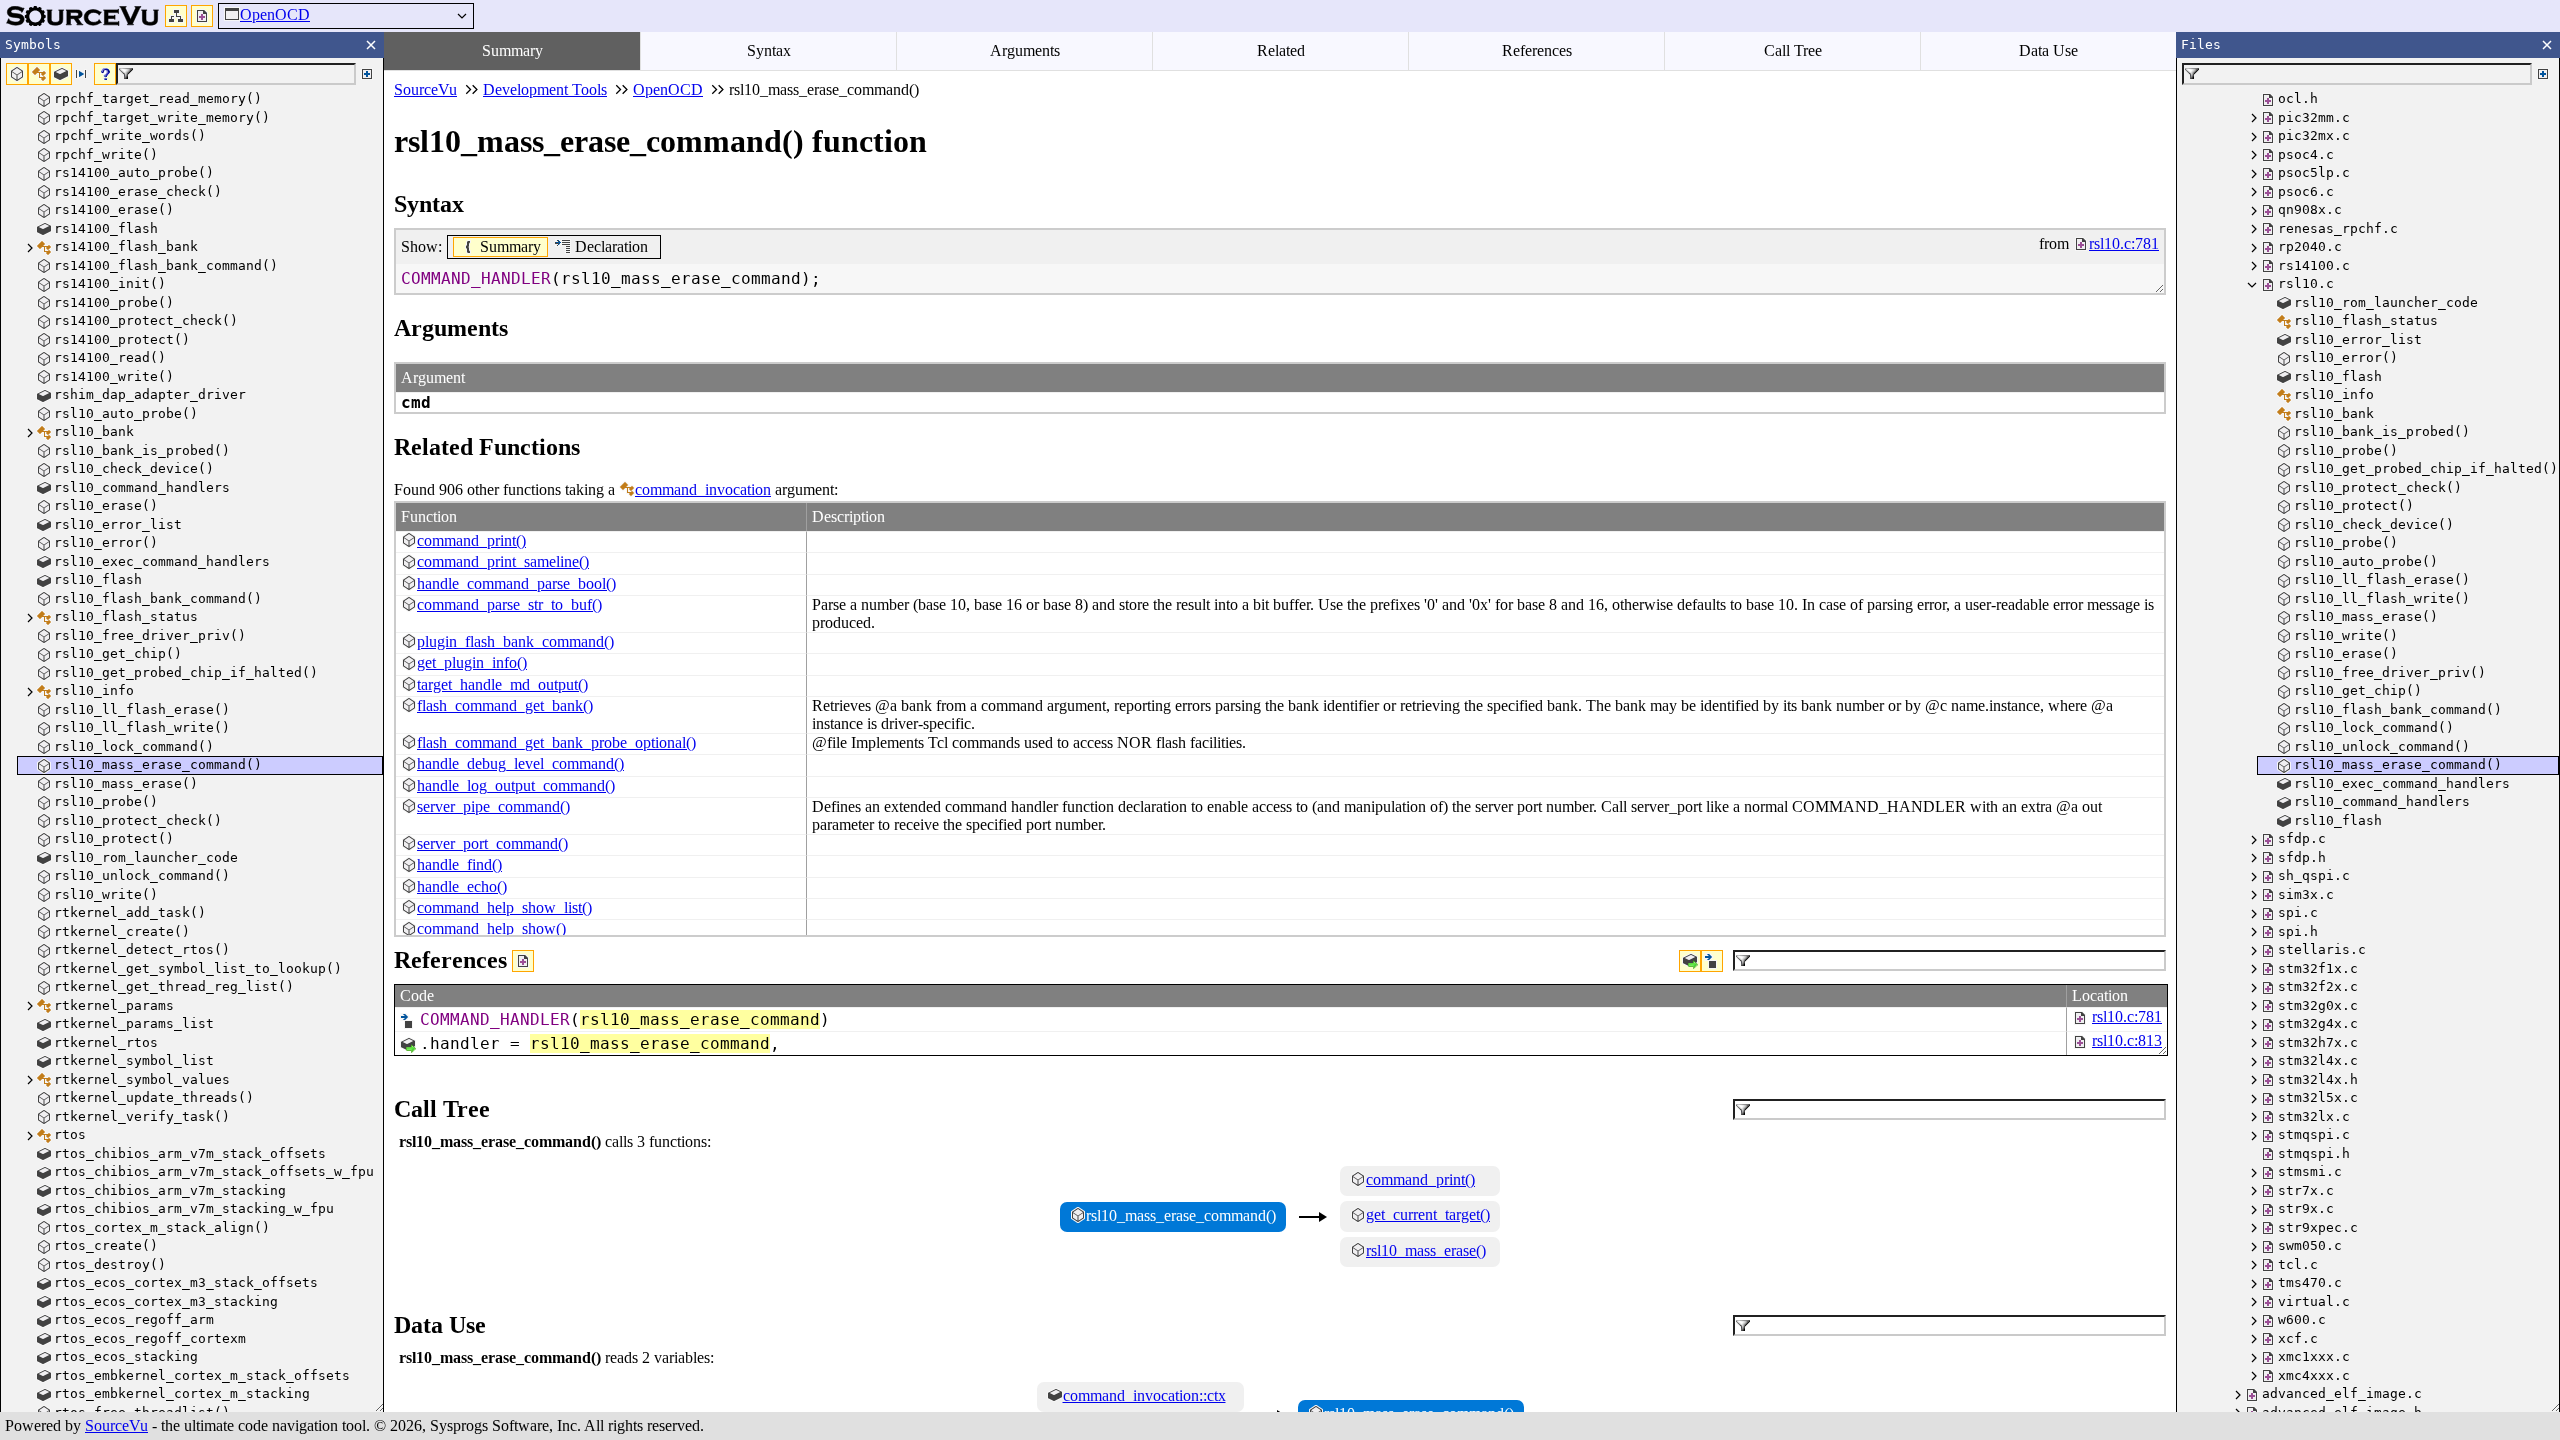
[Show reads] (1690, 961)
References (1537, 50)
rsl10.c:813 (2127, 1040)
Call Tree (1793, 50)
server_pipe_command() (493, 806)
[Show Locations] (523, 961)
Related (1281, 50)
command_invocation (703, 489)
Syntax (769, 50)
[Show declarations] (1712, 961)
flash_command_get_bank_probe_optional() (556, 742)
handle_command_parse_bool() (516, 583)
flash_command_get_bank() (505, 705)
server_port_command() (492, 843)
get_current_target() (1428, 1214)
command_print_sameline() (503, 561)
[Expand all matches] (367, 74)
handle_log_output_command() (516, 785)
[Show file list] (202, 16)
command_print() (471, 540)
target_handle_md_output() (502, 684)
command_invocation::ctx (1144, 1395)
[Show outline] (176, 16)
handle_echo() (462, 886)
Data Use (2048, 50)
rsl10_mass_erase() (1426, 1250)
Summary (512, 50)
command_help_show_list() (504, 907)
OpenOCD (275, 14)
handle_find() (459, 864)
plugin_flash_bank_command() (515, 641)
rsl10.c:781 (2127, 1016)
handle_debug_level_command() (520, 763)
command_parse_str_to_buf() (509, 604)
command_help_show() (491, 928)
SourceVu (116, 1425)
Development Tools (545, 89)
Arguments (1025, 50)
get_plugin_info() (472, 662)
